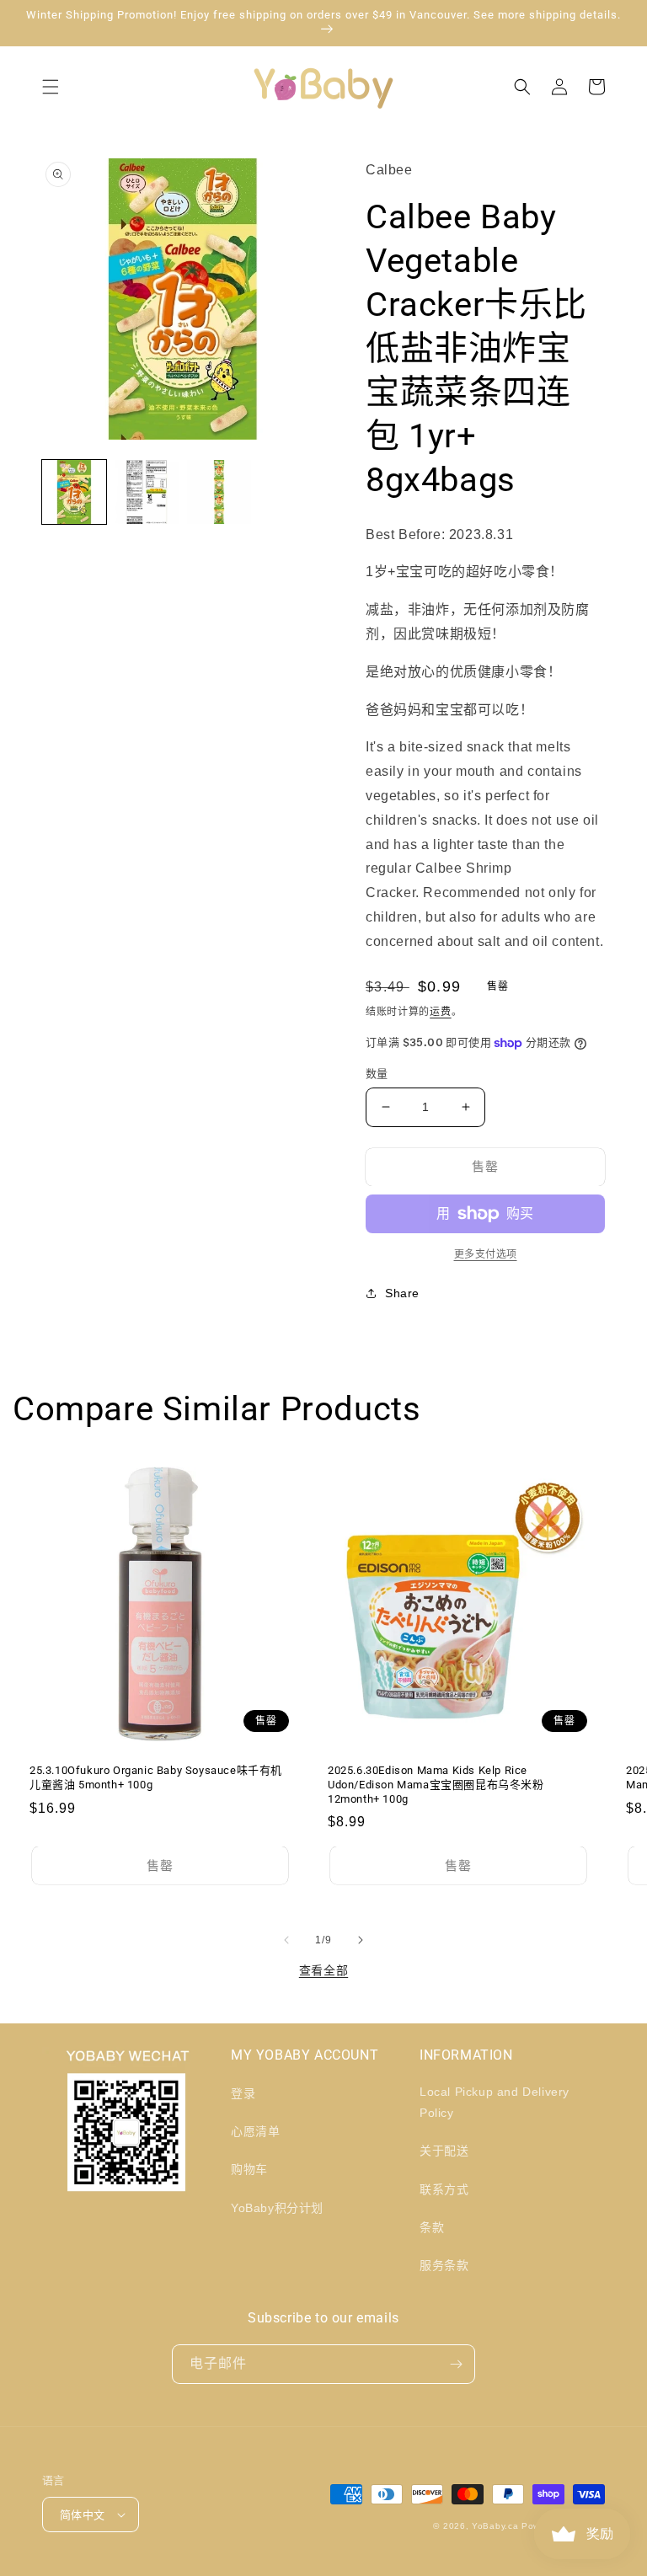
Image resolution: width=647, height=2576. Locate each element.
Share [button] (402, 1293)
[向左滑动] (286, 1940)
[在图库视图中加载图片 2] (147, 492)
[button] (51, 87)
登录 (243, 2093)
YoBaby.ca (495, 2526)
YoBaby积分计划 (277, 2208)
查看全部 (323, 1970)
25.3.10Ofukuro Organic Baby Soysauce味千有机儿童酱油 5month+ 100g (156, 1777)
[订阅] (456, 2364)
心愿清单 (255, 2131)
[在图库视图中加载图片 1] (74, 492)
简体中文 (83, 2515)
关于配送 (444, 2151)
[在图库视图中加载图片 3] (219, 492)
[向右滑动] (361, 1940)
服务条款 (444, 2265)
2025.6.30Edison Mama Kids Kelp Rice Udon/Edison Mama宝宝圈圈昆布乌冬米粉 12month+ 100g (436, 1785)
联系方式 (444, 2189)
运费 (440, 1012)
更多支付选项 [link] (486, 1254)
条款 (432, 2227)
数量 (377, 1074)
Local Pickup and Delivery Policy (495, 2102)
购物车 (249, 2169)
